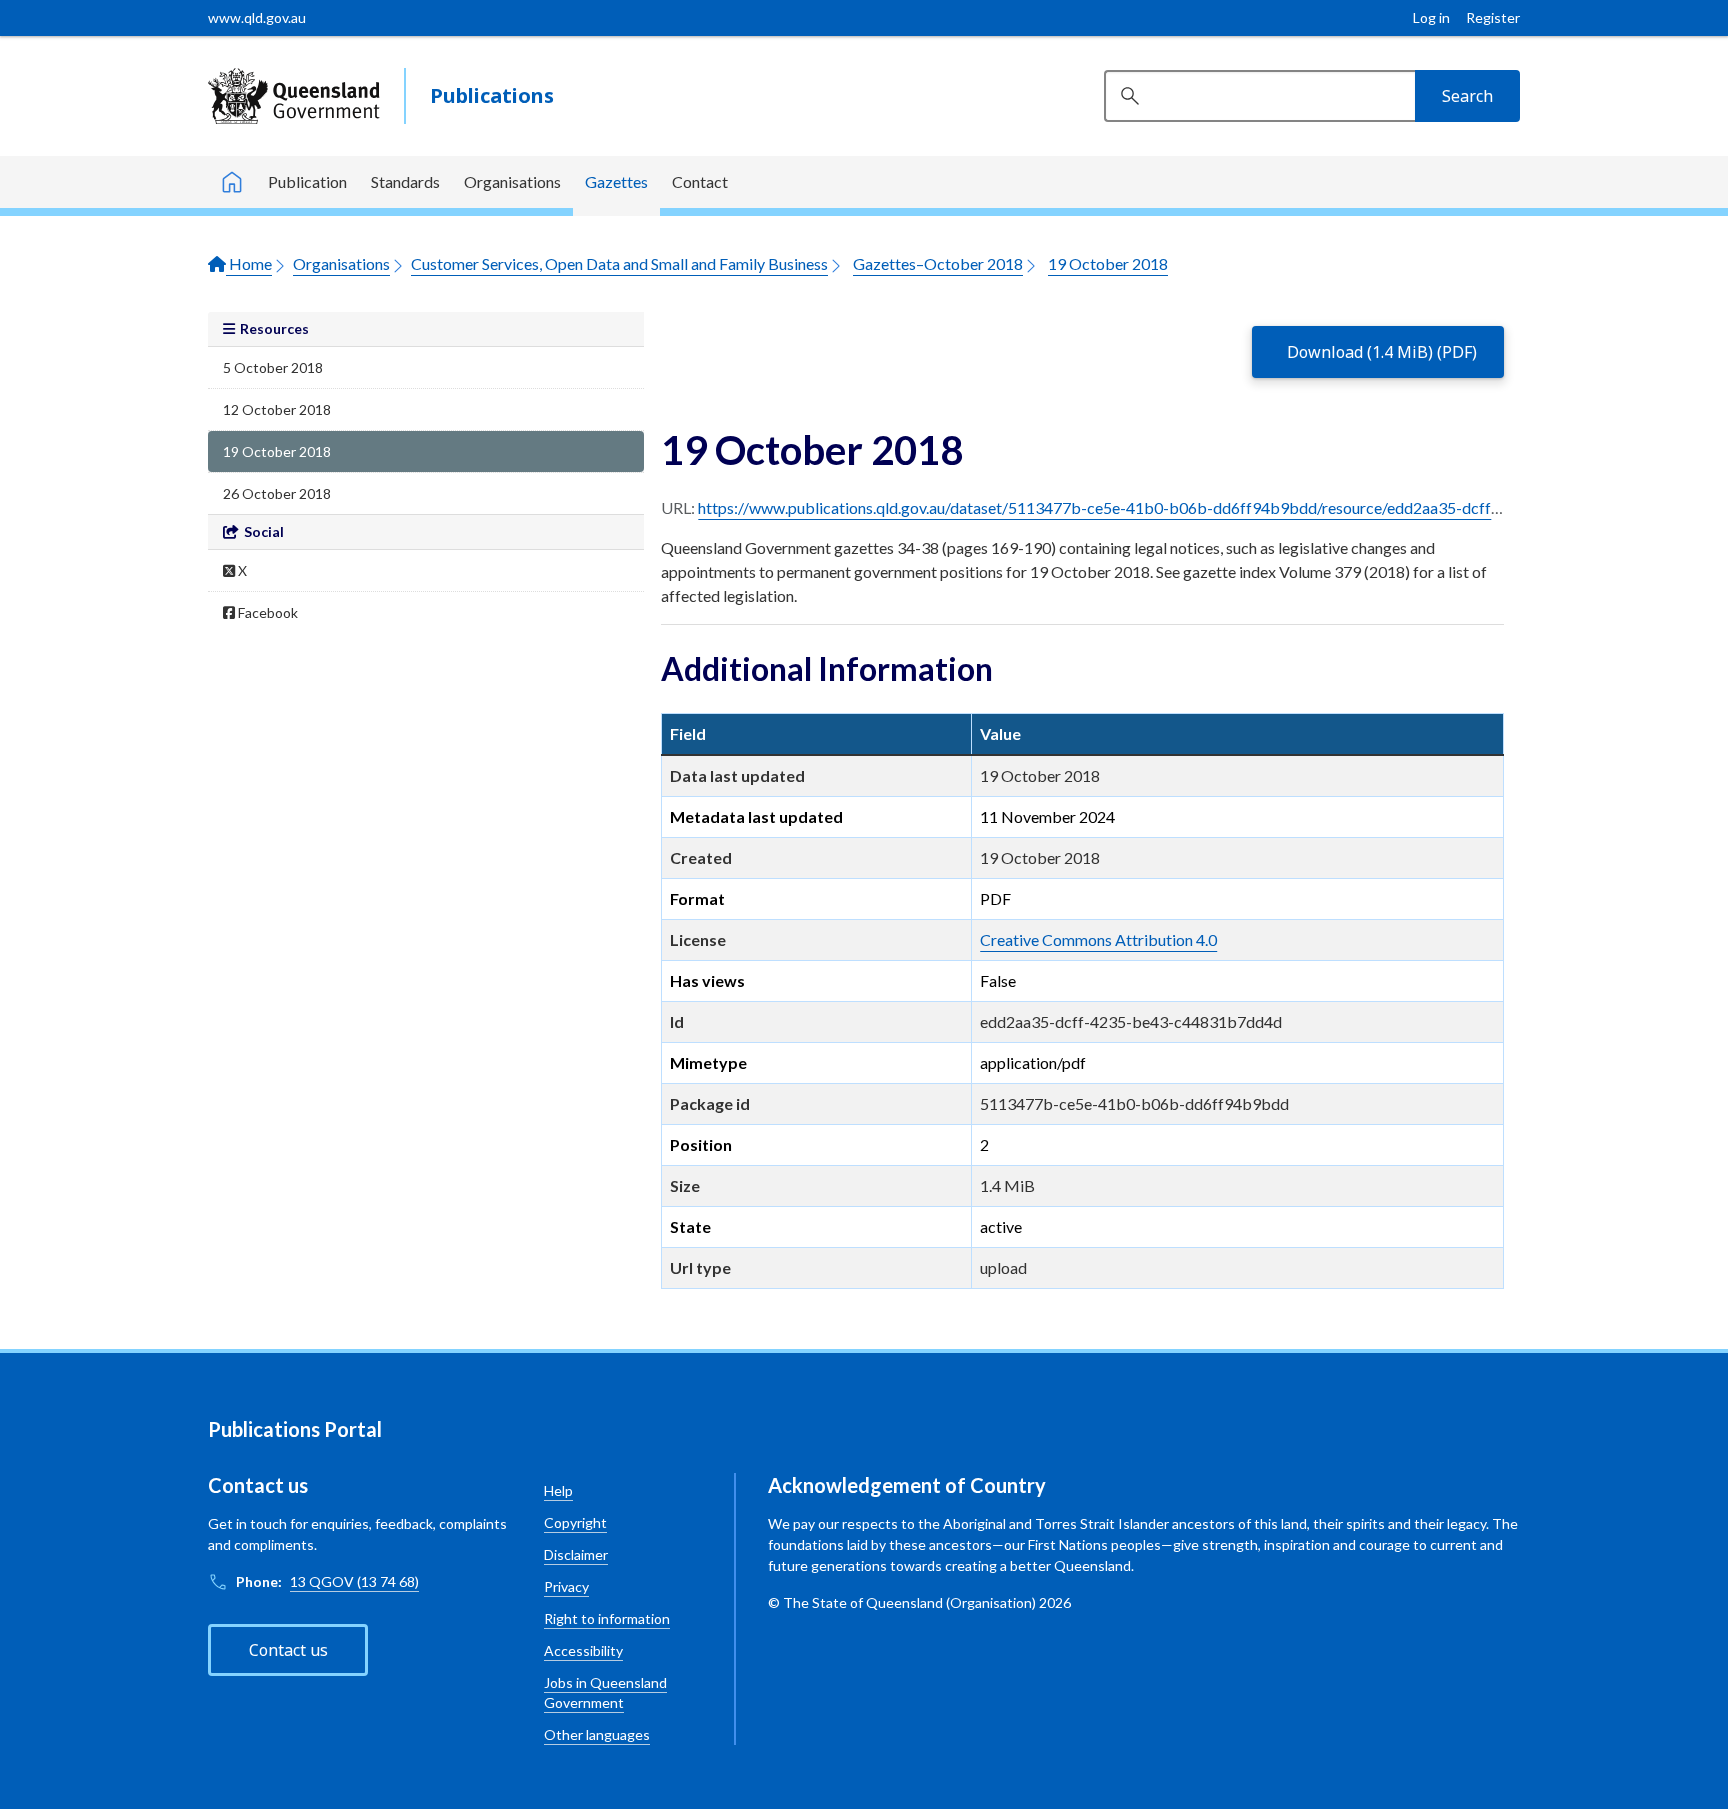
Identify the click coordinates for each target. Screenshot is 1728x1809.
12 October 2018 (277, 409)
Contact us (288, 1650)
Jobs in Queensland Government (605, 1692)
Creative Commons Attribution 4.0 (1098, 939)
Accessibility (583, 1650)
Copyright (575, 1522)
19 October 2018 (1108, 263)
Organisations (512, 181)
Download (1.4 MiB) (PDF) (1382, 352)
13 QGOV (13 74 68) (354, 1581)
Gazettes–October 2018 (938, 263)
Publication (307, 181)
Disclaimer (576, 1554)
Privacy (566, 1586)
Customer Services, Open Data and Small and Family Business (619, 263)
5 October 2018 (273, 367)
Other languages (597, 1734)
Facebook (266, 612)
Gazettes (616, 181)
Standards (405, 181)
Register (1493, 17)
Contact (700, 181)
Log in (1431, 17)
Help (558, 1490)
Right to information (607, 1618)
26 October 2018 (277, 493)
